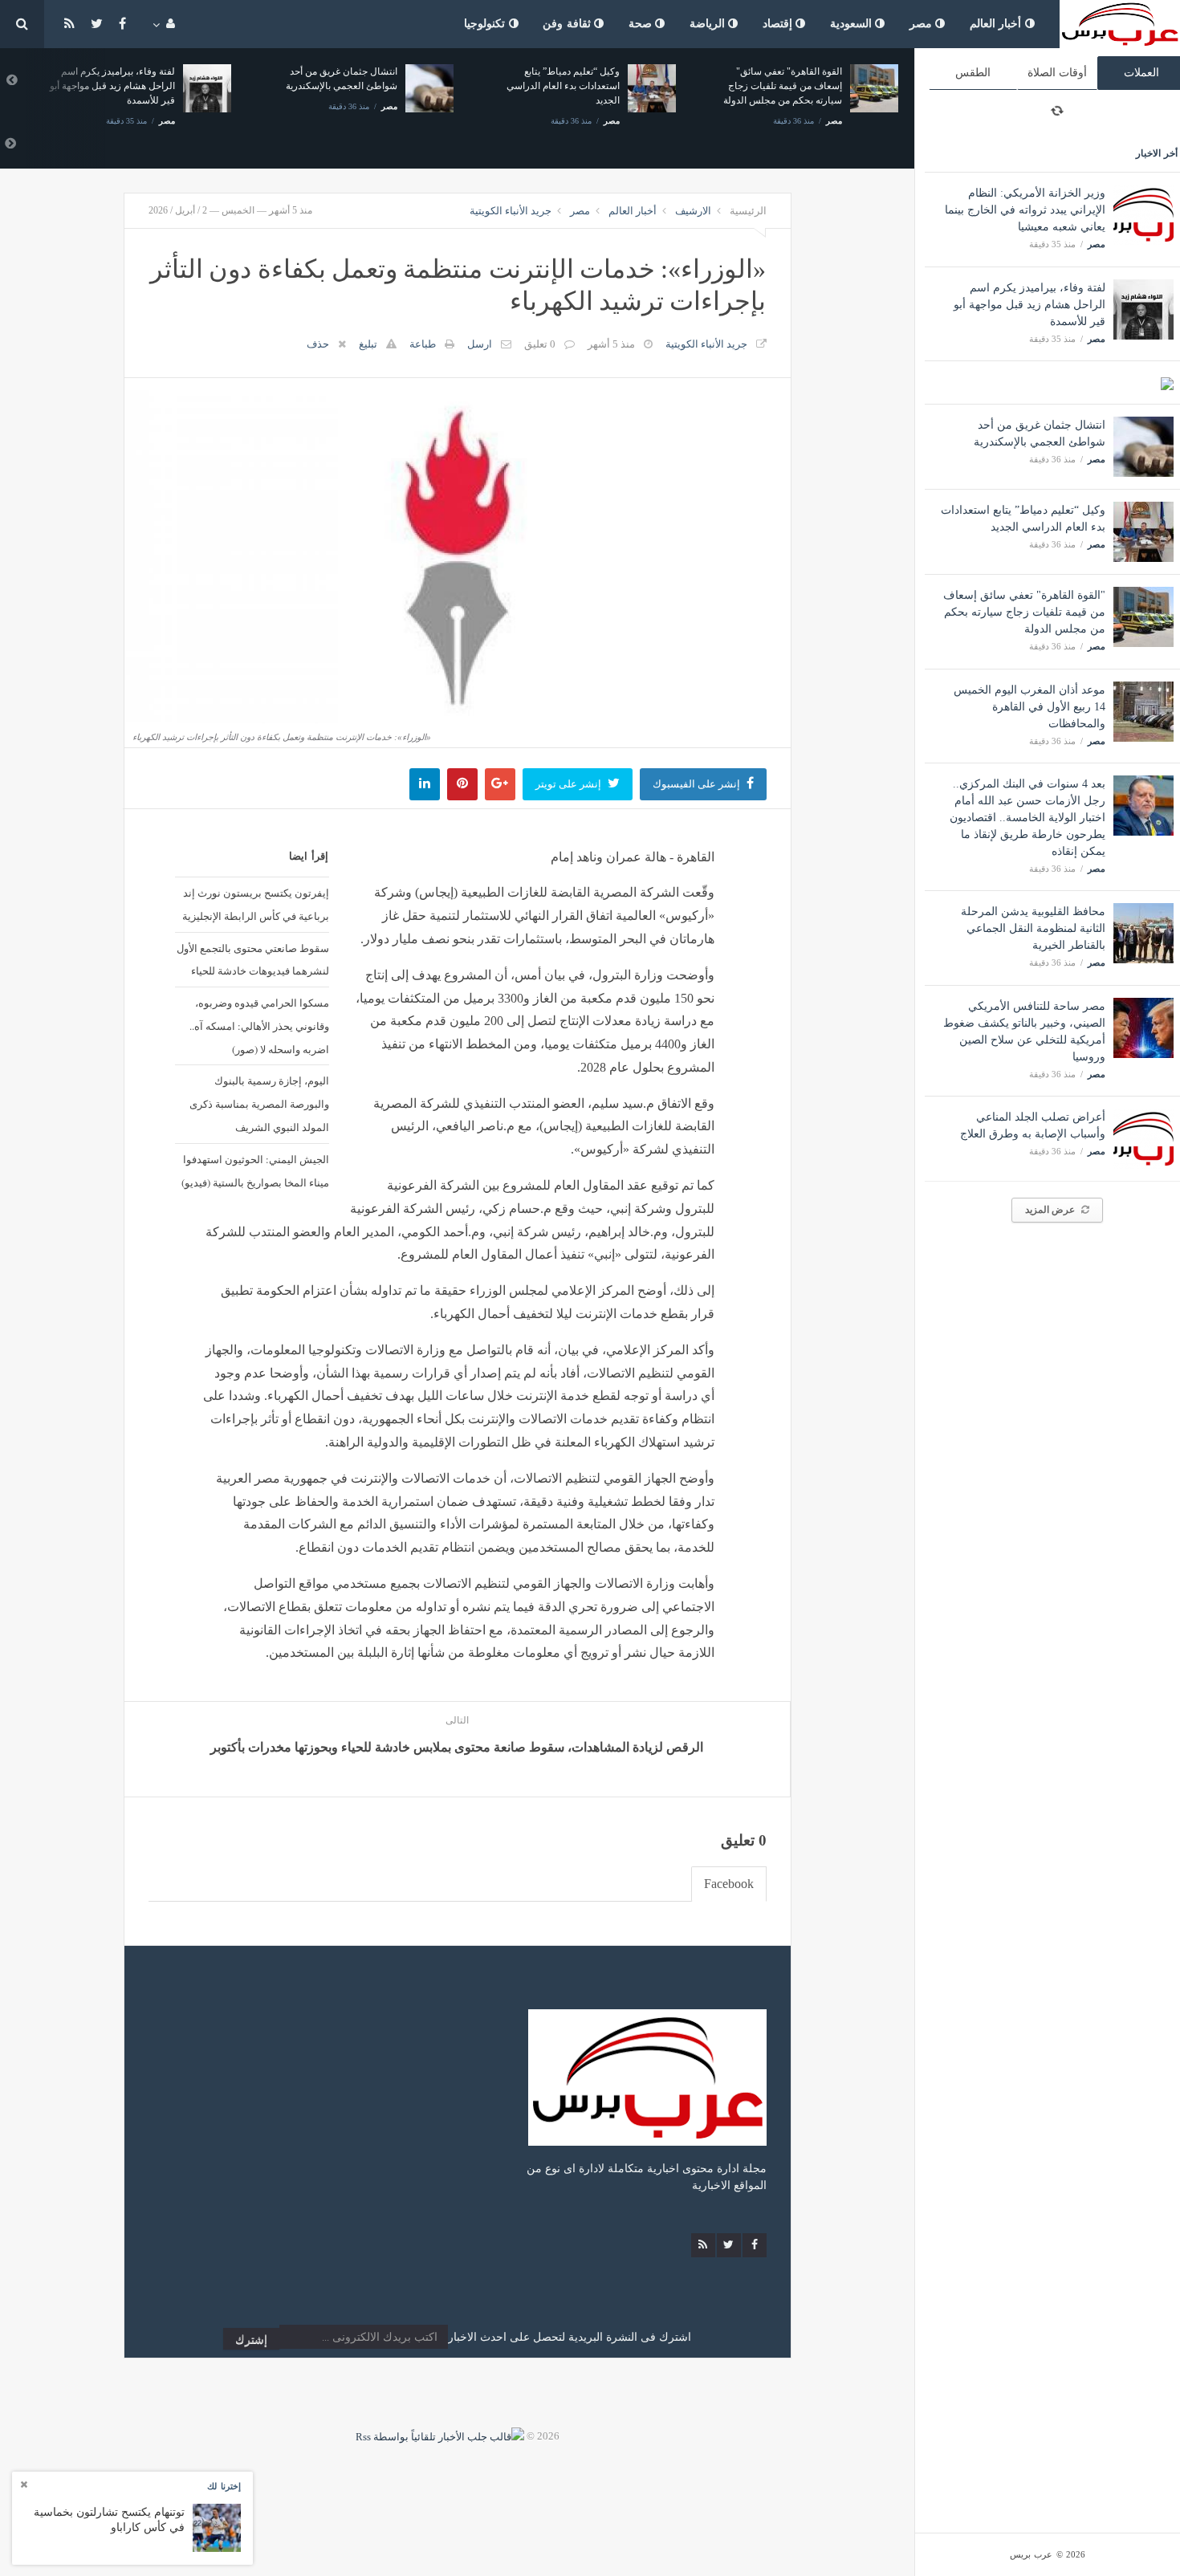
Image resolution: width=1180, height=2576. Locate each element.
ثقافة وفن (568, 24)
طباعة (423, 344)
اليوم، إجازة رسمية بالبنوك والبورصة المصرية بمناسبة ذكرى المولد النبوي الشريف (259, 1104)
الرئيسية (748, 211)
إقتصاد (779, 24)
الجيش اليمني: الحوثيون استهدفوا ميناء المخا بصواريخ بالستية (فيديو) (255, 1171)
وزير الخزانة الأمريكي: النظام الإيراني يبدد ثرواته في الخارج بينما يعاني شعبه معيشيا (1025, 210)
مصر (923, 24)
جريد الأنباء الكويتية (511, 211)
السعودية (853, 24)
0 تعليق (540, 344)
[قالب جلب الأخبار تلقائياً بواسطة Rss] (440, 2436)
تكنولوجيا (486, 24)
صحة (642, 24)
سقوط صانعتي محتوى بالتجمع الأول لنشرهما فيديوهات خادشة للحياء (253, 960)
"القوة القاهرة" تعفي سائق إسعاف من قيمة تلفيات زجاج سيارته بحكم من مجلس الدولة (1024, 612)
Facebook (729, 1884)
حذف (318, 344)
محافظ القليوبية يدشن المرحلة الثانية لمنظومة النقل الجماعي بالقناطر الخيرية (1033, 928)
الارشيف (693, 211)
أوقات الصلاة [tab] (1057, 73)
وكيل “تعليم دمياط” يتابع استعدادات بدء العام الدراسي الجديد (563, 86)
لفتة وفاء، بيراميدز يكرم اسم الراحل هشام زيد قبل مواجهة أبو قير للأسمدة (1029, 305)
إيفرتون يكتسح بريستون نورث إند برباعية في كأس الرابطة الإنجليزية (256, 904)
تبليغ (368, 344)
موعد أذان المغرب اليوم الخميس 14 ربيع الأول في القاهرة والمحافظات (1029, 707)
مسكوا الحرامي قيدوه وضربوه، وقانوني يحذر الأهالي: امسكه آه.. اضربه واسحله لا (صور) (259, 1026)
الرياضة (709, 24)
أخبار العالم (997, 24)
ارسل (480, 344)
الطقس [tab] (973, 73)
